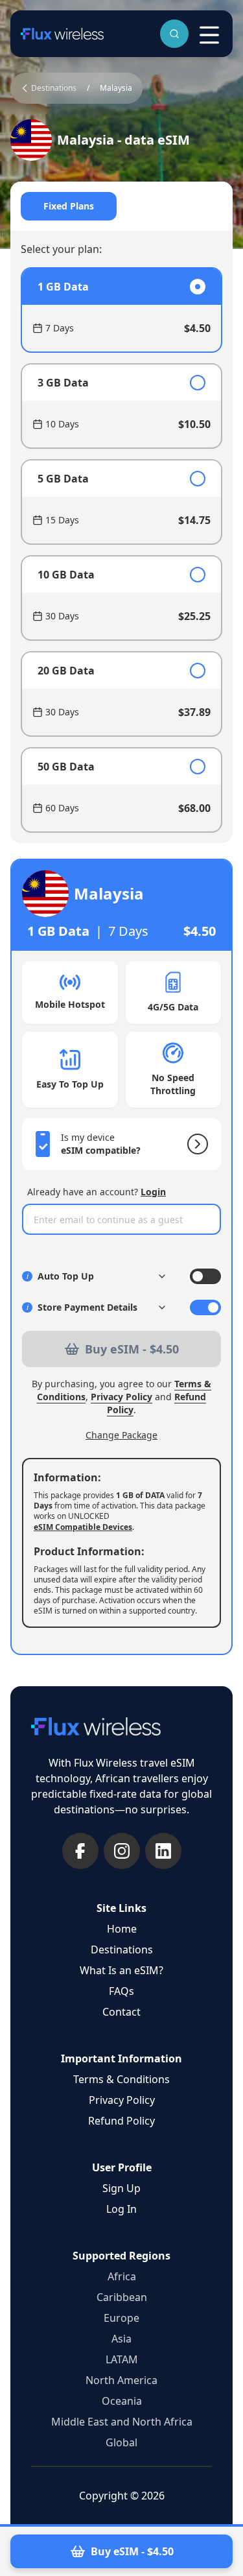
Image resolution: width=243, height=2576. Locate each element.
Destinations (122, 1950)
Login (153, 1192)
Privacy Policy (121, 1397)
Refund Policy (121, 2121)
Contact (121, 2012)
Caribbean (122, 2297)
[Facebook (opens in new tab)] (80, 1851)
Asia (121, 2339)
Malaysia (116, 88)
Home (122, 1929)
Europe (121, 2318)
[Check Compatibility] (195, 1144)
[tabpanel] (121, 550)
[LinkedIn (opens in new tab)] (163, 1851)
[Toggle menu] (209, 35)
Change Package (121, 1435)
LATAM (122, 2359)
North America (121, 2380)
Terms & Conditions (121, 2079)
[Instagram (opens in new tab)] (122, 1851)
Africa (122, 2276)
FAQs (121, 1991)
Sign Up (121, 2188)
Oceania (122, 2401)
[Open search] (174, 34)
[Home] (62, 34)
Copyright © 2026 (122, 2496)
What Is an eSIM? (121, 1970)
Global (121, 2442)
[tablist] (121, 206)
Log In (121, 2209)
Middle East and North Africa (122, 2422)
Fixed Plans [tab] (69, 206)
